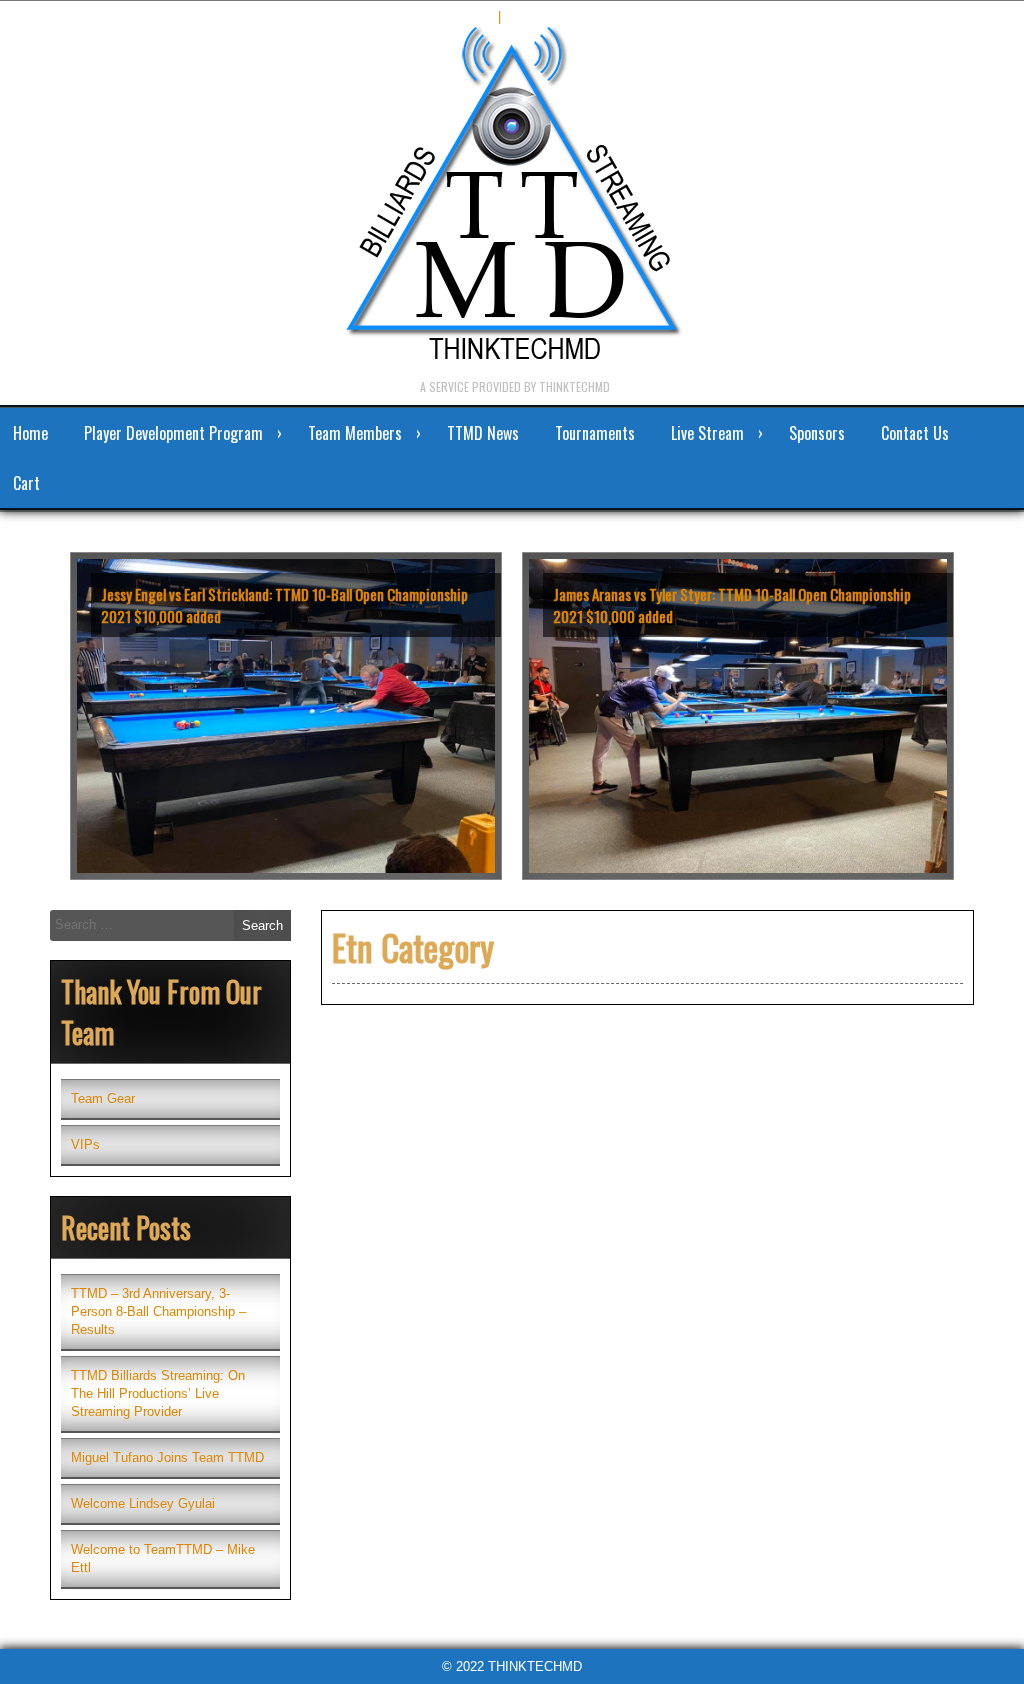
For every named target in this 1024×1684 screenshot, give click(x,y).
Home (30, 433)
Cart (26, 483)
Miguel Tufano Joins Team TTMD (167, 1457)
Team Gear (103, 1098)
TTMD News (483, 433)
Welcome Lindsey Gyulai (143, 1503)
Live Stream (707, 433)
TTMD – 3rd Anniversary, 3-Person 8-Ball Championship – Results (158, 1311)
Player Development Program (173, 433)
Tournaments (595, 433)
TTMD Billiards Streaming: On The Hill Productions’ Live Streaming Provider (158, 1393)
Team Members (355, 433)
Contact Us (915, 433)
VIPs (85, 1144)
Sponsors (817, 433)
